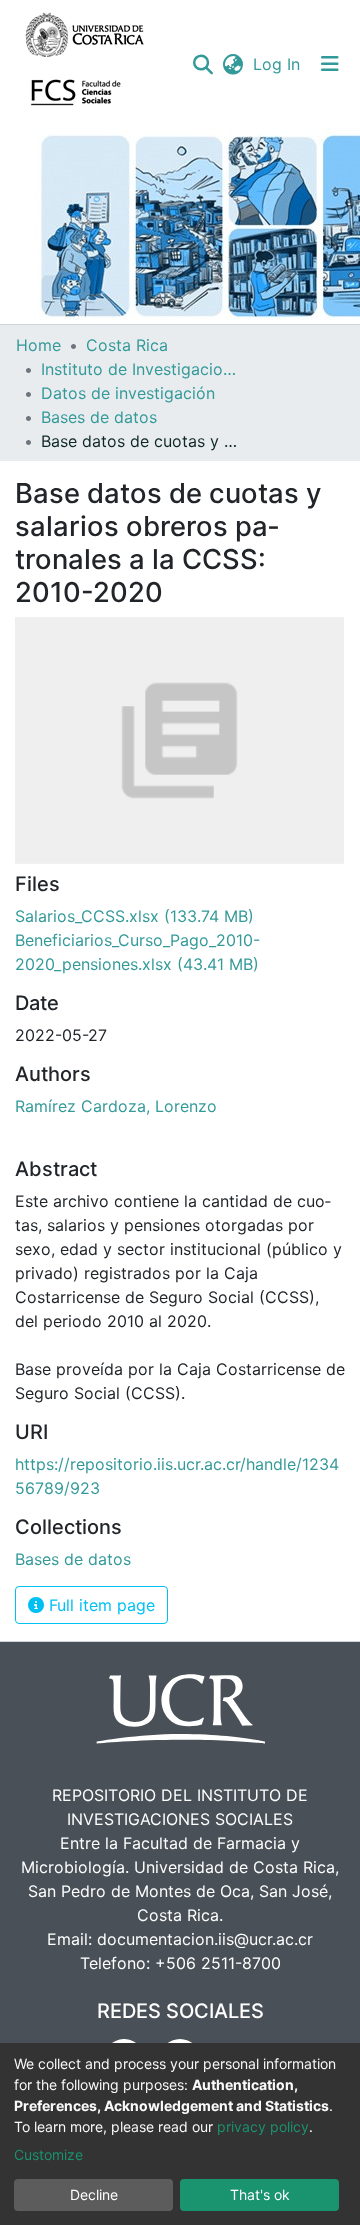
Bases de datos (99, 417)
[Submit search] (202, 64)
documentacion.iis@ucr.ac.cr (205, 1939)
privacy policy (263, 2126)
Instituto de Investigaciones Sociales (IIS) (141, 369)
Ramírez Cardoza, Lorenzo (116, 1106)
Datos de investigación (128, 393)
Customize (48, 2154)
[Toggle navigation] (330, 64)
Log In (277, 64)
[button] (232, 64)
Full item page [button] (99, 1605)
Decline (94, 2194)
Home (38, 345)
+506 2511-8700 (218, 1963)
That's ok (260, 2194)
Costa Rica (127, 345)
